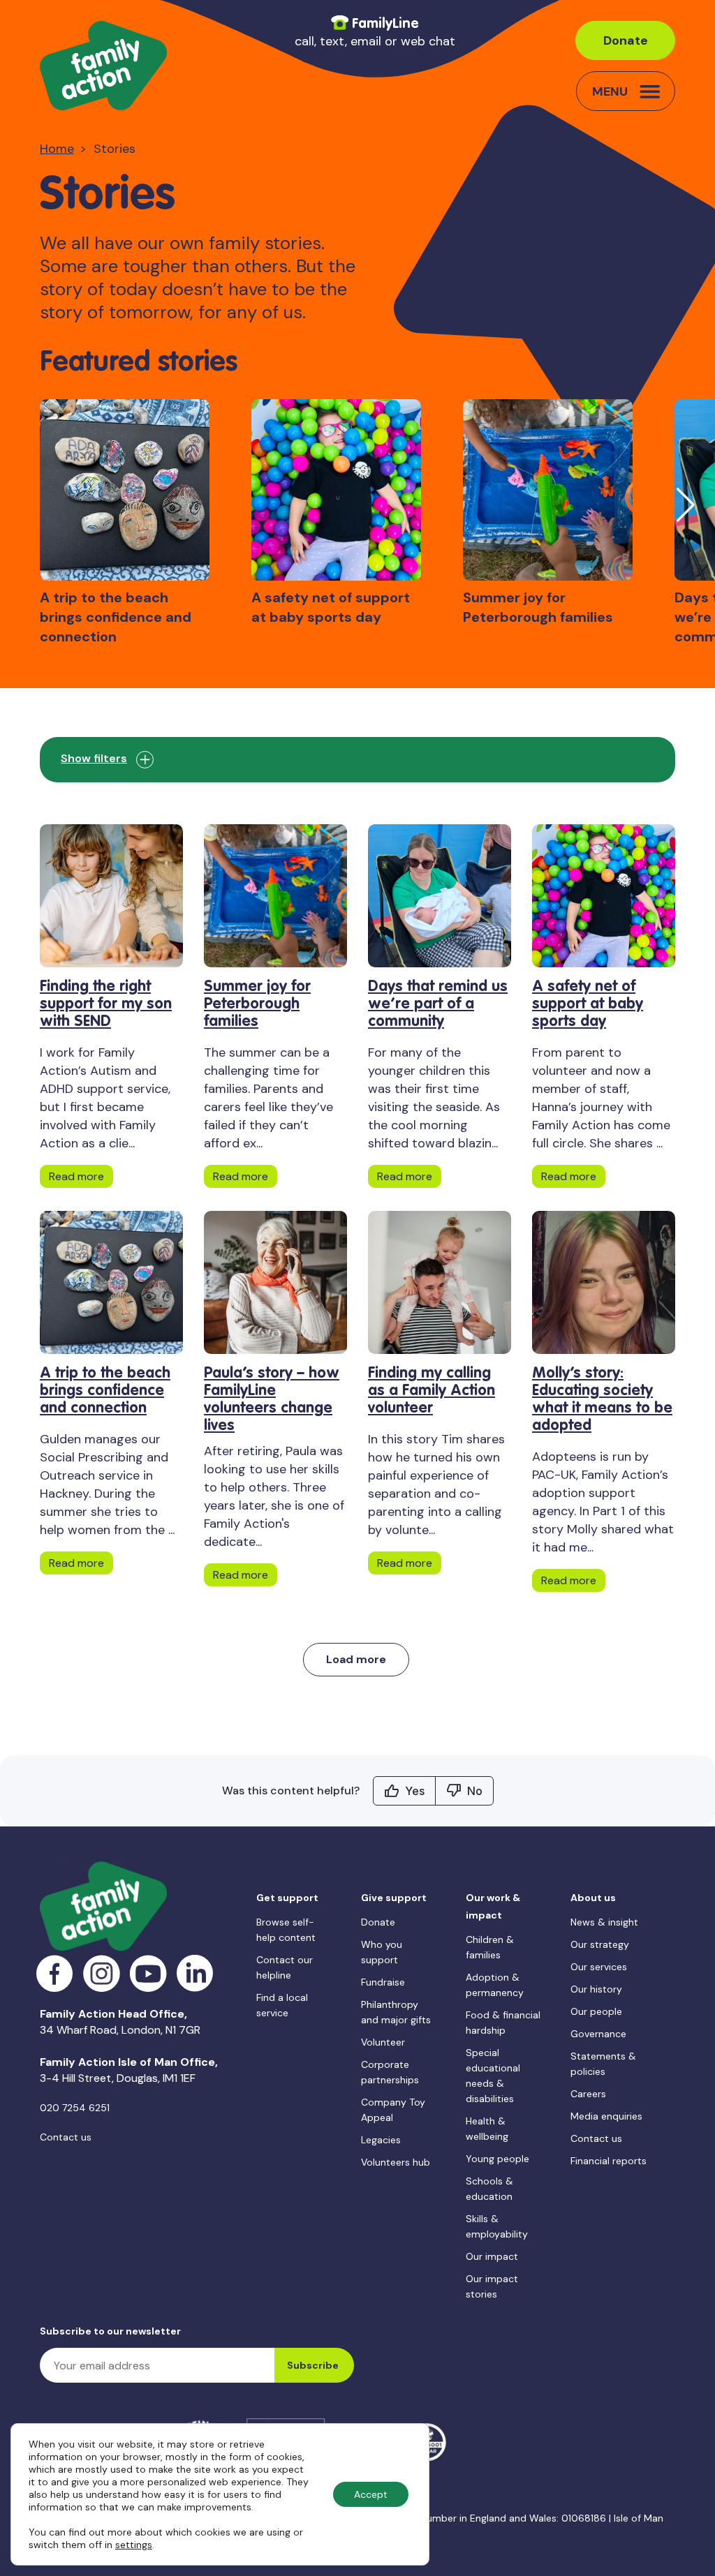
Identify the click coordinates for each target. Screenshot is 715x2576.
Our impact (492, 2256)
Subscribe (313, 2365)
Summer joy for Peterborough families (257, 1004)
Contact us (66, 2137)
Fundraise (383, 1982)
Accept (371, 2494)
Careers (588, 2094)
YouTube (148, 1973)
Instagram (102, 1973)
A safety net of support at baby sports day (588, 1004)
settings (134, 2545)
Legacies (381, 2140)
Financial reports (609, 2161)
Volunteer (383, 2042)
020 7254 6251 (75, 2108)
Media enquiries (606, 2116)
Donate (626, 40)
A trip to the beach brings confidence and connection (105, 1391)
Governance (598, 2034)
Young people (497, 2159)
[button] (685, 505)
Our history (596, 1989)
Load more (356, 1659)
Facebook (55, 1973)
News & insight (604, 1922)
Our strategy (600, 1944)
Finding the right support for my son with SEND (106, 1004)
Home (57, 149)
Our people (596, 2011)
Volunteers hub (396, 2162)
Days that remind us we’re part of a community (438, 1004)
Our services (599, 1967)
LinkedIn (195, 1973)
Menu (610, 91)
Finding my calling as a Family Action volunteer (432, 1391)
